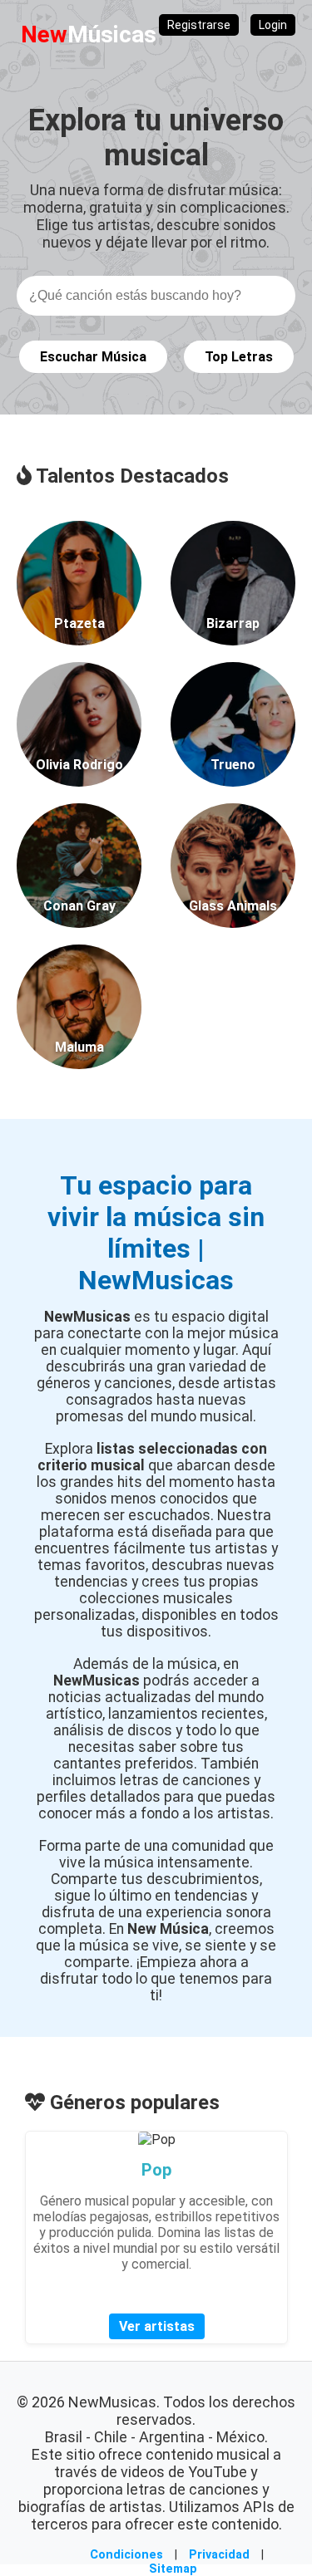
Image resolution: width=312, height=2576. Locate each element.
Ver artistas (157, 2326)
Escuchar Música (93, 357)
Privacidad (219, 2555)
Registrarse (199, 25)
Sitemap (173, 2569)
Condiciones (126, 2555)
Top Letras (239, 357)
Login (273, 25)
